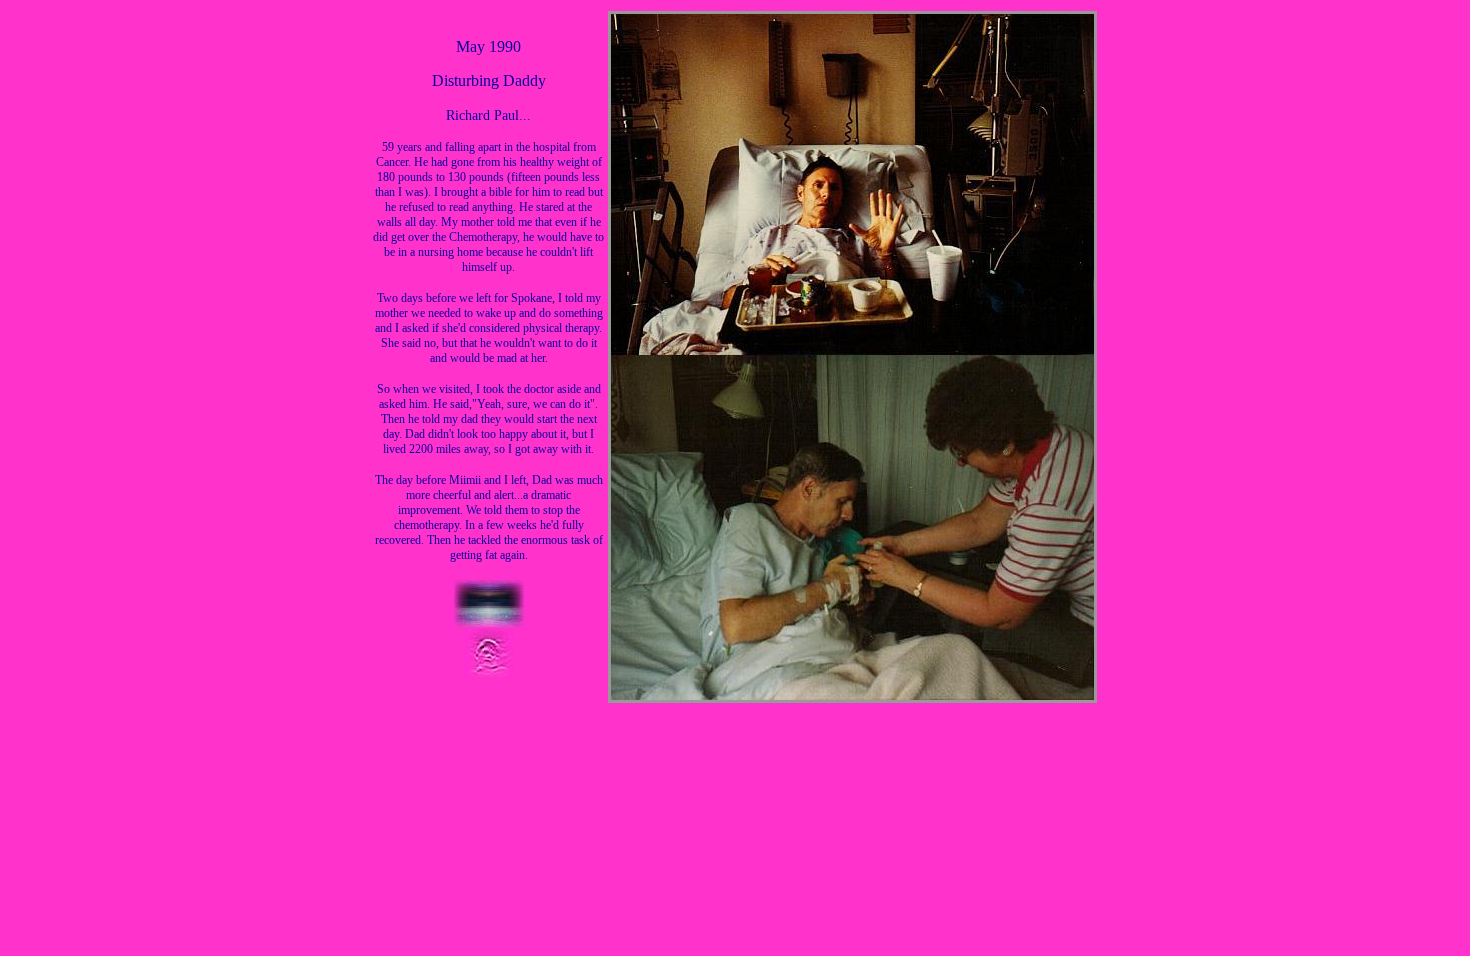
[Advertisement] (1399, 784)
